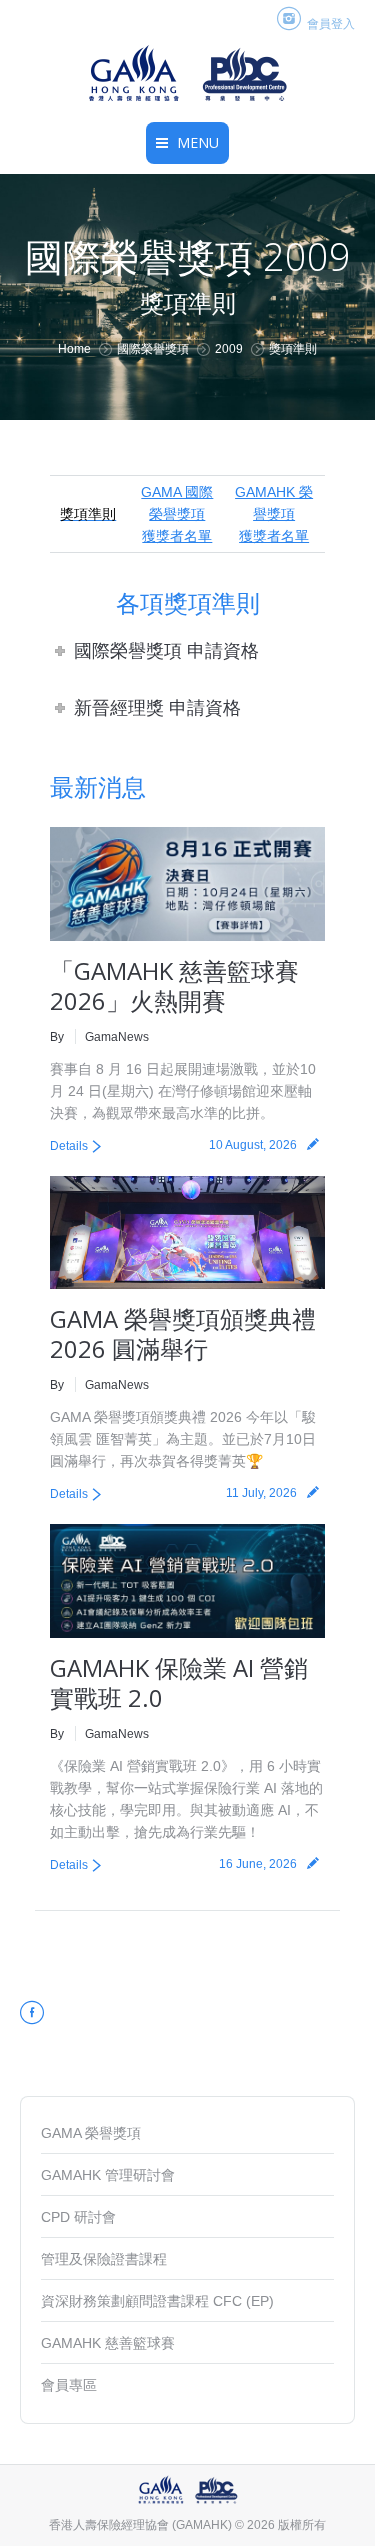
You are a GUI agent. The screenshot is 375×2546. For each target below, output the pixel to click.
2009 (229, 349)
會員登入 (331, 24)
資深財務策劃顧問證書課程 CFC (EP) (157, 2301)
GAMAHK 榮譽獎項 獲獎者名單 (274, 514)
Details (69, 1146)
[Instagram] (289, 19)
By (57, 1037)
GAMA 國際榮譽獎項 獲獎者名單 (177, 514)
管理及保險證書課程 (104, 2259)
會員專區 (69, 2385)
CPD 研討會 (78, 2217)
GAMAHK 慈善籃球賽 (108, 2343)
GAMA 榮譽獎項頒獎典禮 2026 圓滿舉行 (183, 1333)
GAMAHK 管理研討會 (108, 2175)
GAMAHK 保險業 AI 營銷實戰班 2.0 (179, 1682)
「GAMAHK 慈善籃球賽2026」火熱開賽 (174, 985)
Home (74, 349)
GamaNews (117, 1037)
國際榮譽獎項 (153, 349)
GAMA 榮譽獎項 (91, 2133)
